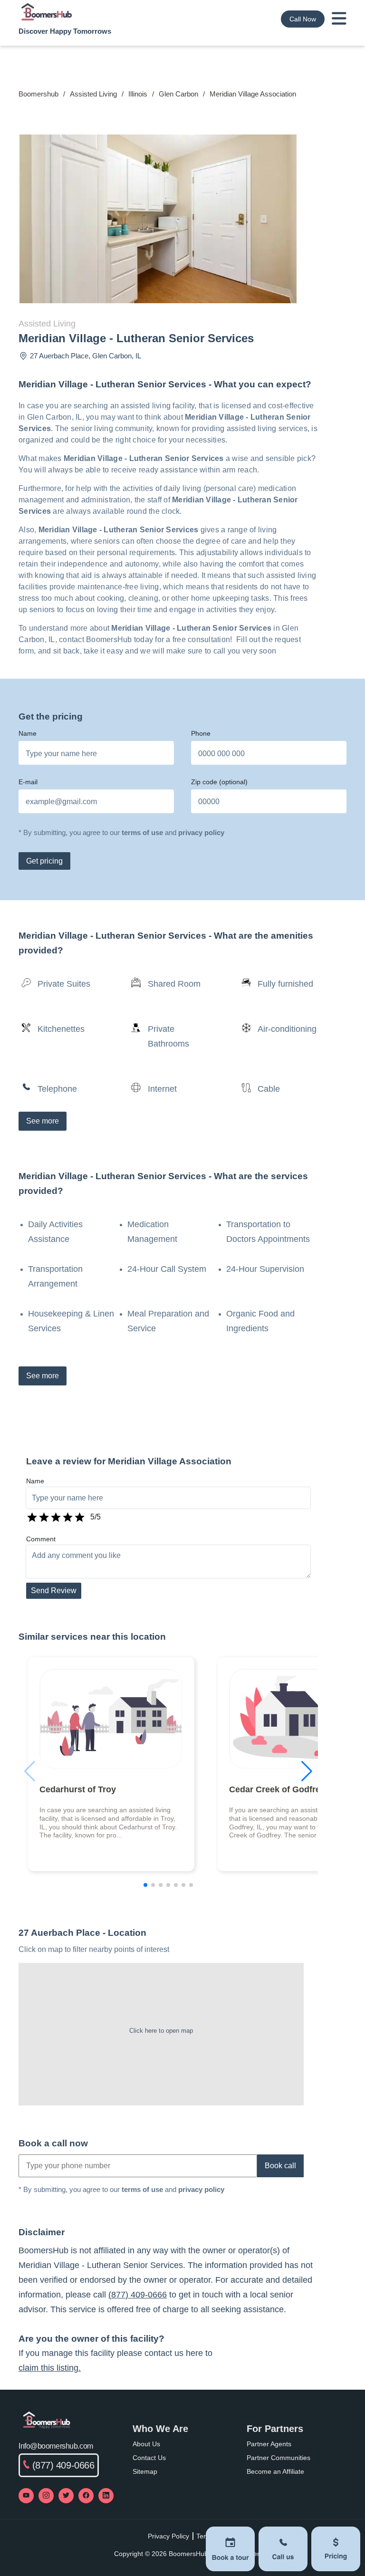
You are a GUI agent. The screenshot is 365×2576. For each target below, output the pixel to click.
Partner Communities (279, 2458)
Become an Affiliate (275, 2471)
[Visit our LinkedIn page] (106, 2496)
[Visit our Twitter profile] (66, 2496)
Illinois (138, 94)
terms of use (142, 832)
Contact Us (149, 2458)
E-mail (28, 782)
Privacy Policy (168, 2536)
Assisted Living (93, 94)
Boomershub (38, 94)
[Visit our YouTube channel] (26, 2496)
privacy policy (201, 832)
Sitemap (145, 2471)
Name (28, 733)
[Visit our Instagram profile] (46, 2496)
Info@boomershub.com (56, 2446)
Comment (41, 1539)
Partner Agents (269, 2444)
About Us (146, 2444)
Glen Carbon (178, 94)
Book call (280, 2166)
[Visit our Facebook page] (86, 2496)
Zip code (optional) (219, 782)
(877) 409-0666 (138, 2295)
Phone (201, 733)
